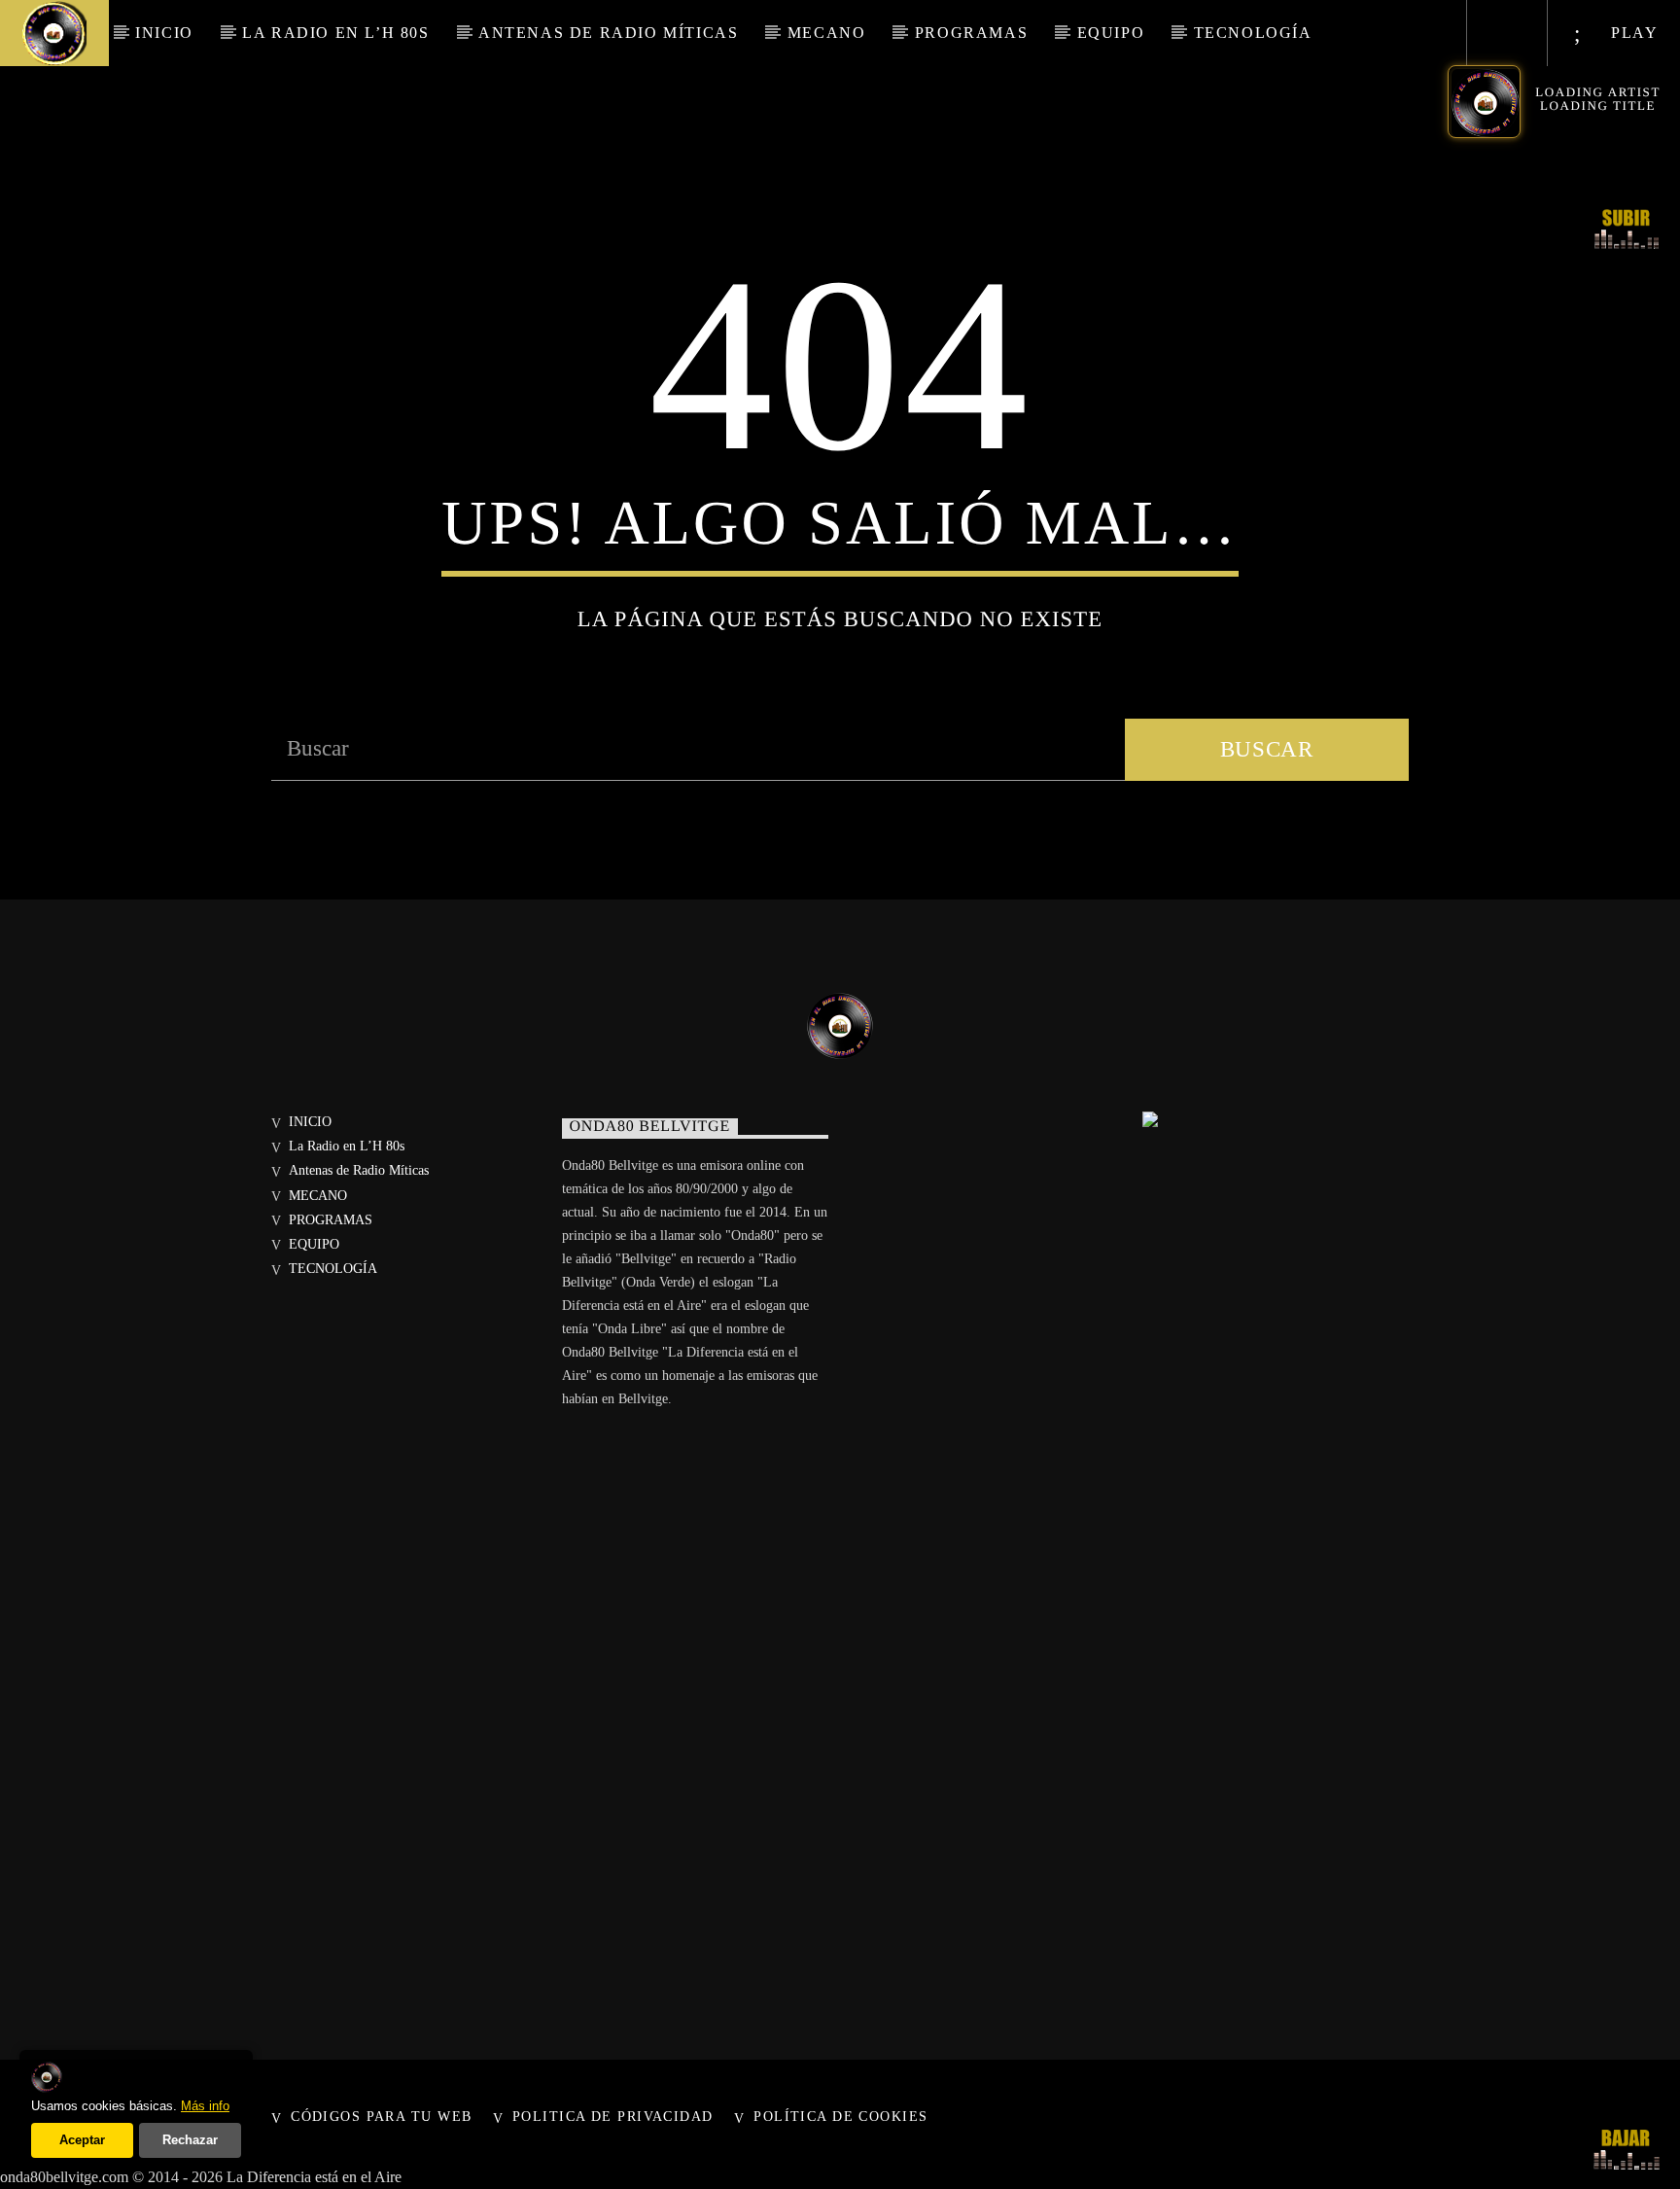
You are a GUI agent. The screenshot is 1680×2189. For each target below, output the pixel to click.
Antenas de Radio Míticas (608, 33)
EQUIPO (1111, 33)
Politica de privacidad (613, 2116)
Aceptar (82, 2140)
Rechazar (190, 2140)
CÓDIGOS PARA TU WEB (381, 2116)
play (1632, 33)
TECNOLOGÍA (1253, 33)
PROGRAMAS (971, 33)
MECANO (827, 33)
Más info (205, 2106)
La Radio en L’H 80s (335, 33)
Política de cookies (840, 2116)
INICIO (164, 33)
